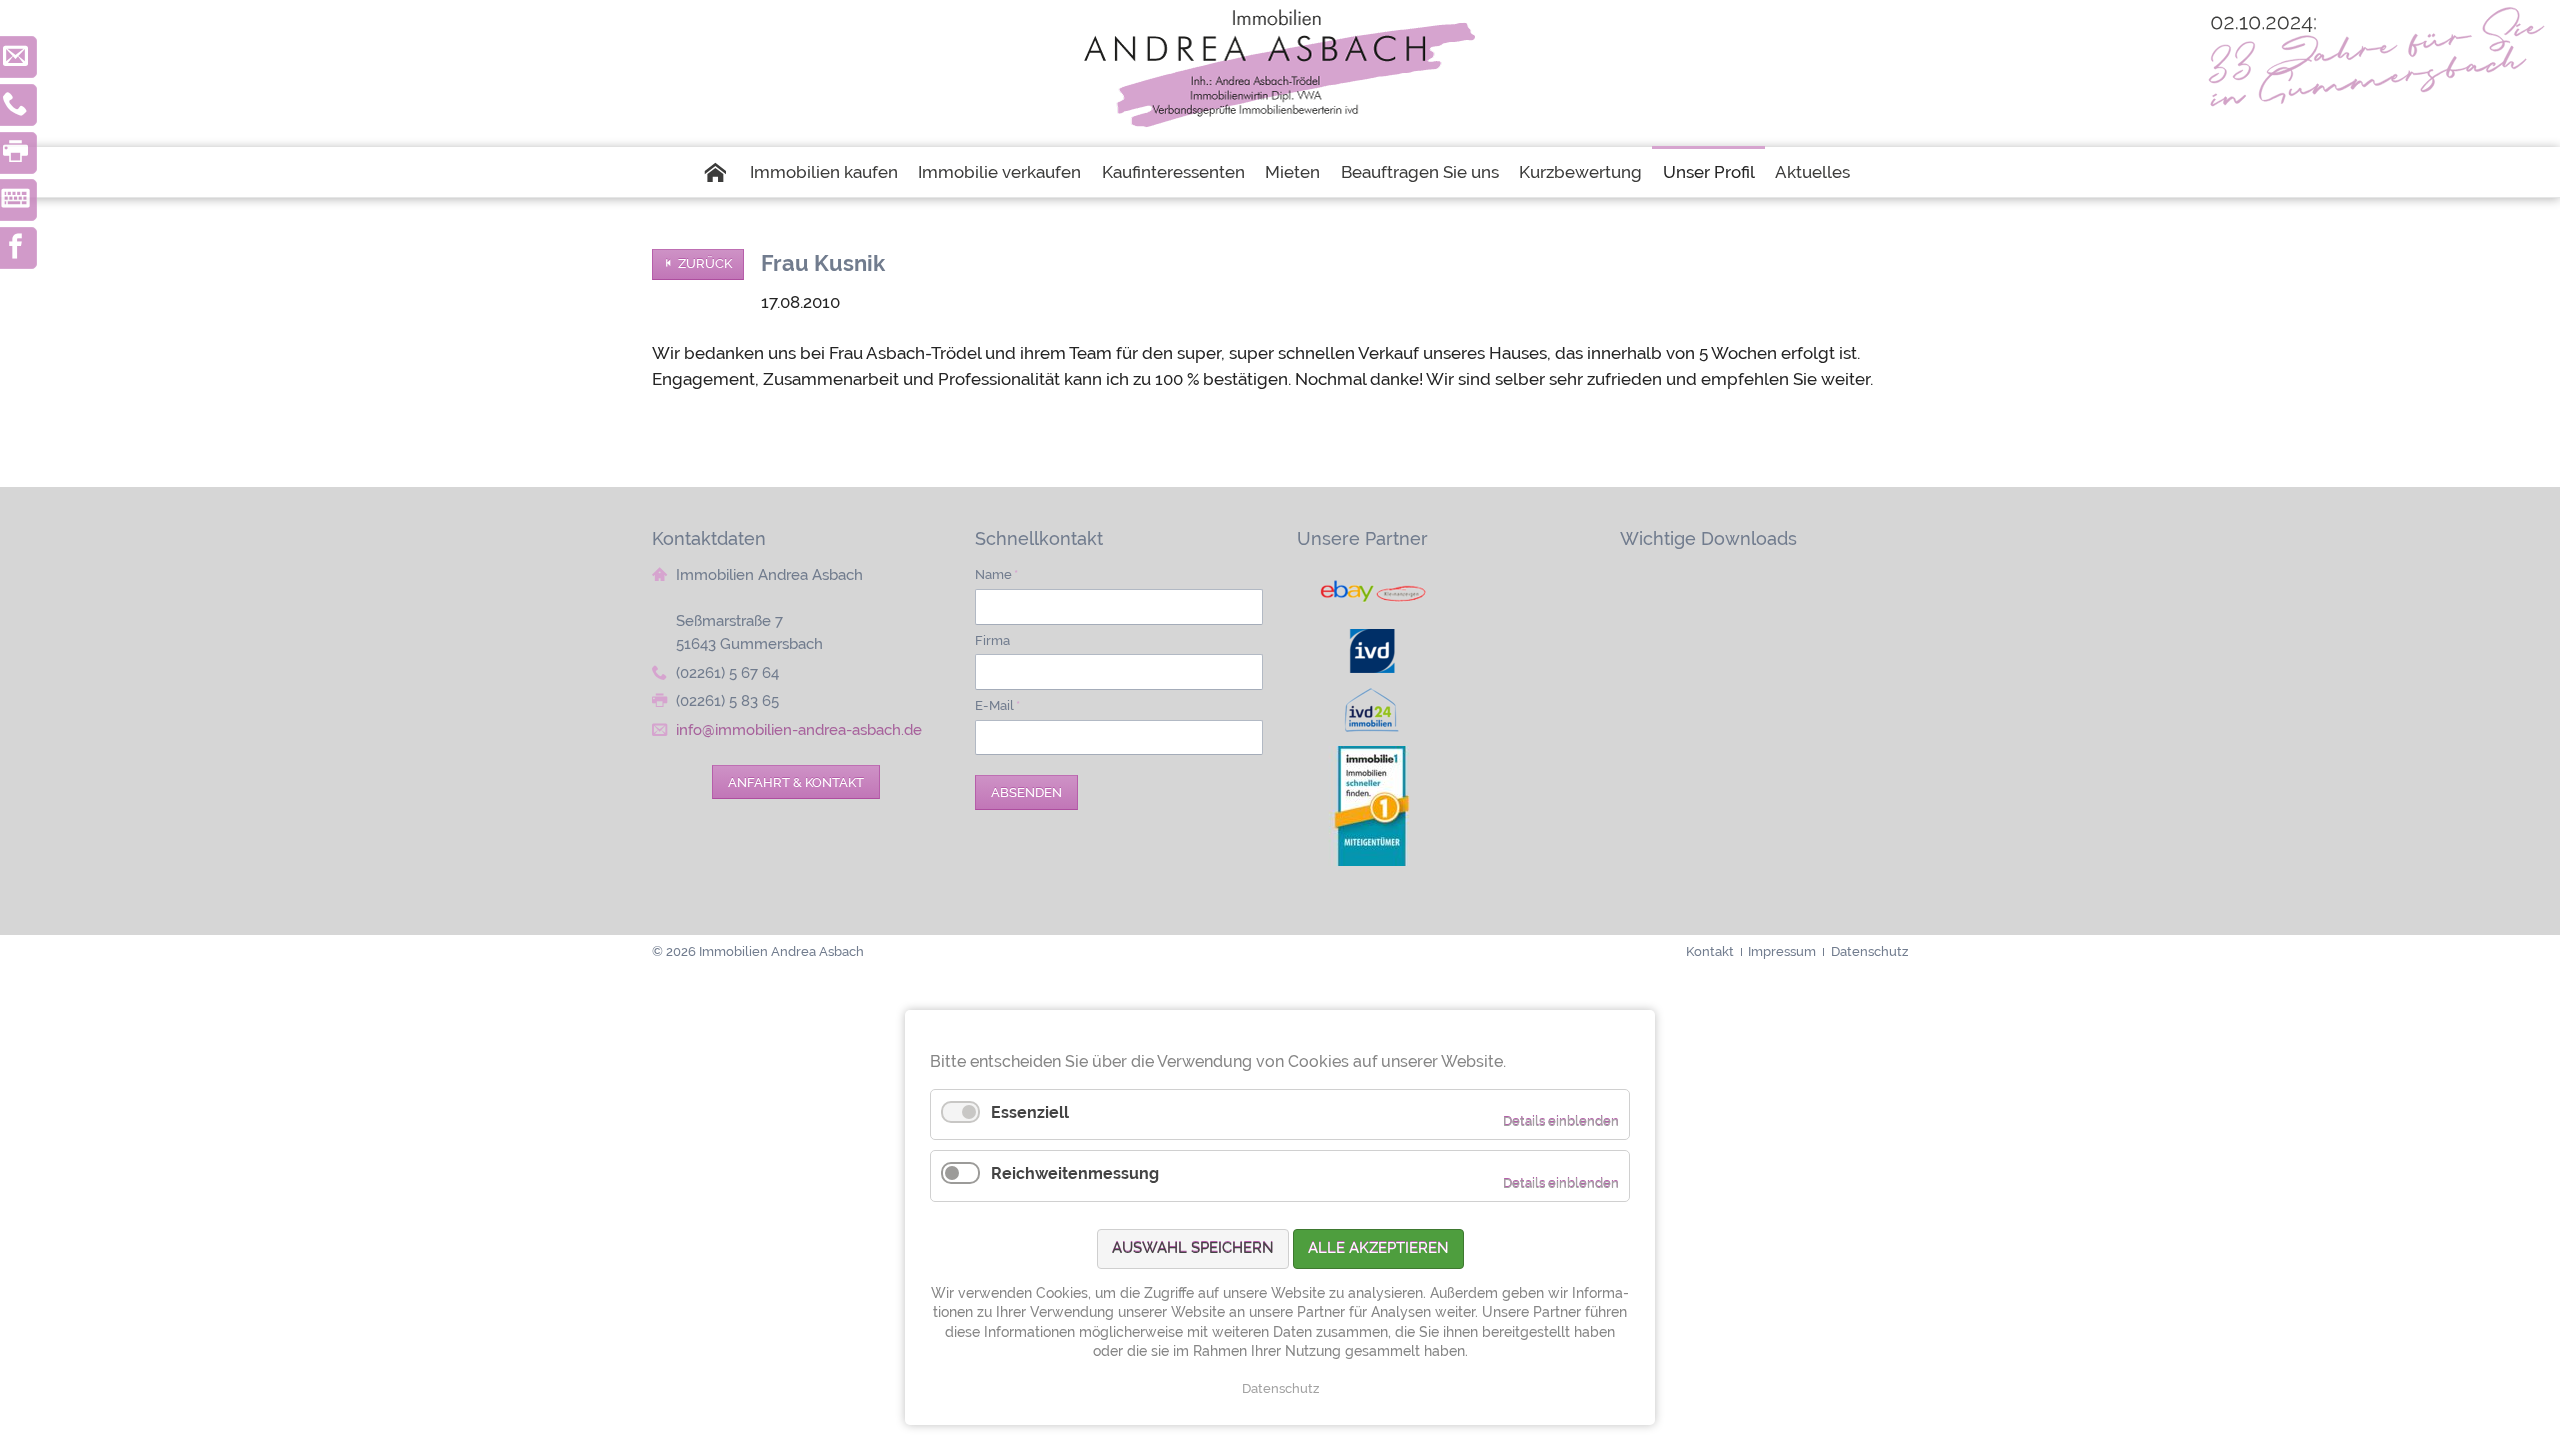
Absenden (1026, 792)
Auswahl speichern (1193, 1248)
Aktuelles (1812, 172)
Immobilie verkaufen (999, 172)
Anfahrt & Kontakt (796, 782)
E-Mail (997, 705)
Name (996, 574)
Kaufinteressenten (1173, 172)
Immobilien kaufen (824, 172)
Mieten (1292, 172)
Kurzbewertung (1580, 172)
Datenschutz (1280, 1388)
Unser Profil (1709, 172)
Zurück (705, 263)
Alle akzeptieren (1378, 1248)
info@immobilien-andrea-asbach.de (799, 730)
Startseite (720, 172)
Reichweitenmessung (1075, 1173)
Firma (992, 640)
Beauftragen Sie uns (1420, 172)
